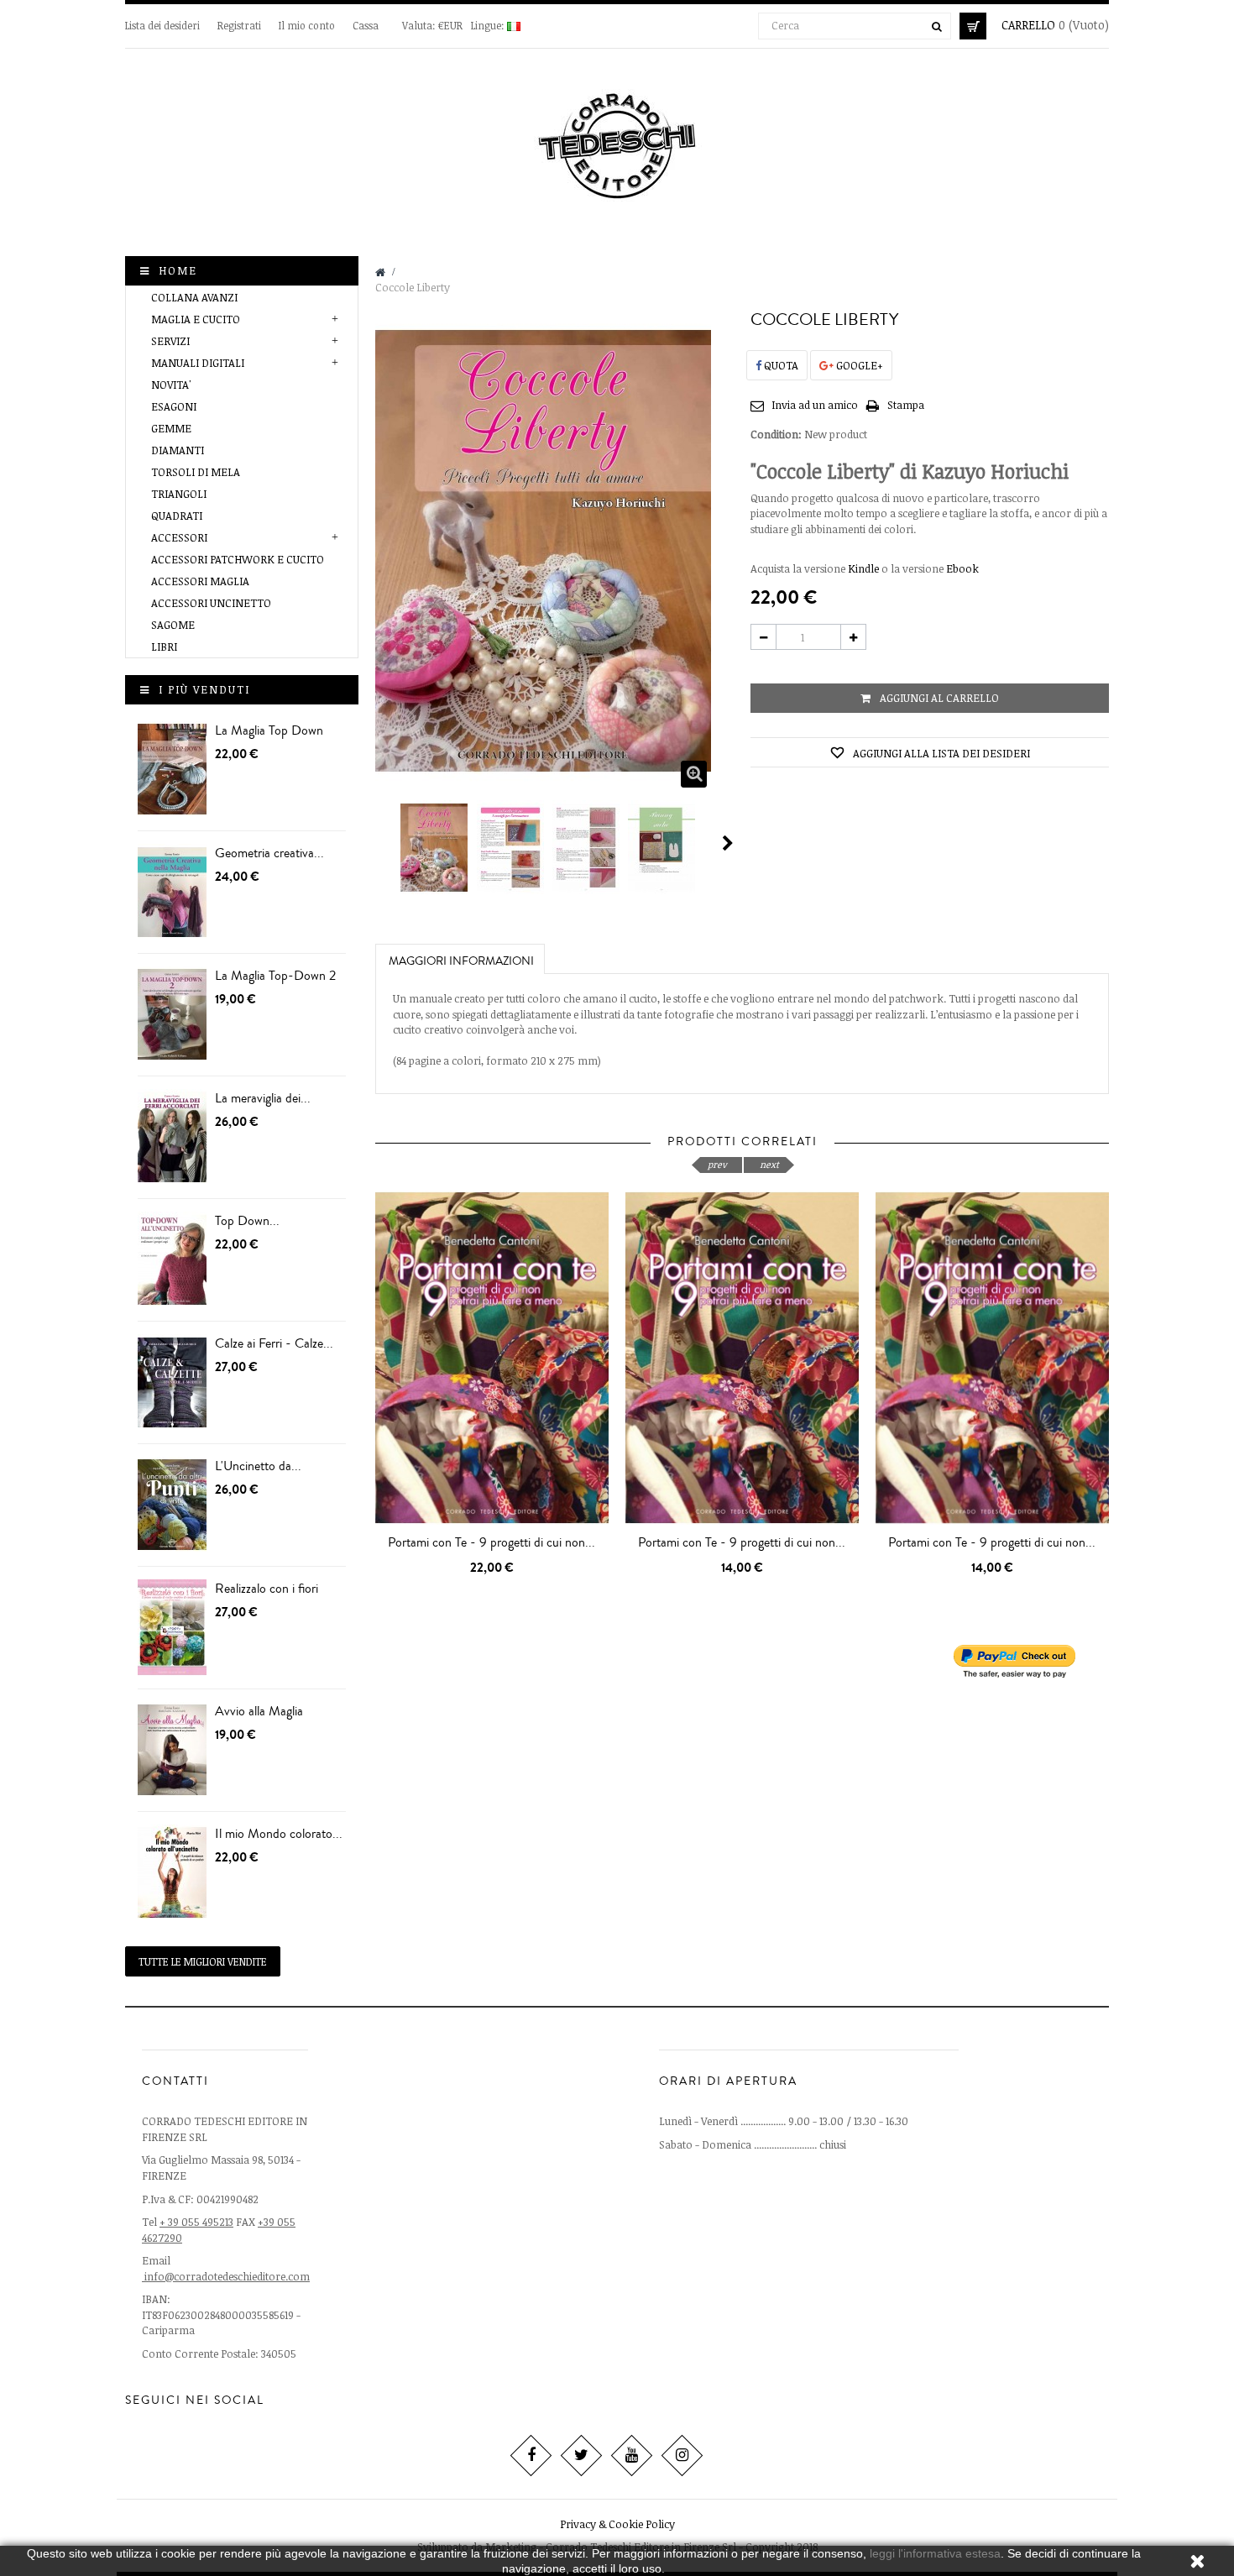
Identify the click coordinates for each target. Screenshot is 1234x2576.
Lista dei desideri (164, 25)
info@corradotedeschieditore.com (227, 2276)
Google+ (858, 365)
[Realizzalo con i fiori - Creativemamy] (172, 1628)
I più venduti (204, 689)
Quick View (496, 1556)
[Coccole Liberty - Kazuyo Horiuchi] (435, 848)
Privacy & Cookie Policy (617, 2524)
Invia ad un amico (815, 405)
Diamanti (178, 450)
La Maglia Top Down (269, 730)
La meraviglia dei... (263, 1098)
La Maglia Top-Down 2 (275, 976)
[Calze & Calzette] (172, 1382)
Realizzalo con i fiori (267, 1589)
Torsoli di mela (196, 472)
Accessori (179, 537)
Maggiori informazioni (461, 961)
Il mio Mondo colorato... (279, 1834)
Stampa (906, 405)
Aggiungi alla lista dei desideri (940, 753)
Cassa (366, 25)
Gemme (171, 428)
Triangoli (179, 494)
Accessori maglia (200, 581)
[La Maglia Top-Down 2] (172, 1015)
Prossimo (728, 843)
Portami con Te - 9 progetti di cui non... (492, 1542)
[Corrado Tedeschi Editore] (617, 142)
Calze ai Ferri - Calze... (274, 1343)
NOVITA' (171, 385)
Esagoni (174, 406)
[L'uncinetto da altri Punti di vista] (172, 1505)
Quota (780, 365)
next (769, 1164)
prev (717, 1164)
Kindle (863, 568)
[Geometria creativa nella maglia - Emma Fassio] (172, 892)
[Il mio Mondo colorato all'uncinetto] (172, 1873)
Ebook (962, 568)
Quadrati (177, 516)
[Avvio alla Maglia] (172, 1750)
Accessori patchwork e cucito (238, 559)
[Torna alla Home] (380, 272)
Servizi (170, 341)
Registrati (241, 25)
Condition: (776, 434)
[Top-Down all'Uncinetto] (172, 1260)
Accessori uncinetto (211, 603)
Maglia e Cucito (196, 319)
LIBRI (164, 647)
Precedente (382, 843)
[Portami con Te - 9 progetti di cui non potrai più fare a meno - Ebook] (742, 1357)
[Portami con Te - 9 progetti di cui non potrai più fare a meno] (492, 1357)
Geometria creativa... (269, 853)
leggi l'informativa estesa (935, 2553)
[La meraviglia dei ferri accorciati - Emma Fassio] (172, 1137)
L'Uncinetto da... (258, 1466)
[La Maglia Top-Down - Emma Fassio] (172, 770)
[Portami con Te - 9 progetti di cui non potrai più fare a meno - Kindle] (992, 1357)
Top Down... (247, 1221)
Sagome (173, 625)
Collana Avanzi (194, 297)
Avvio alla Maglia (259, 1711)
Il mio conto (307, 25)
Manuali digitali (198, 363)
